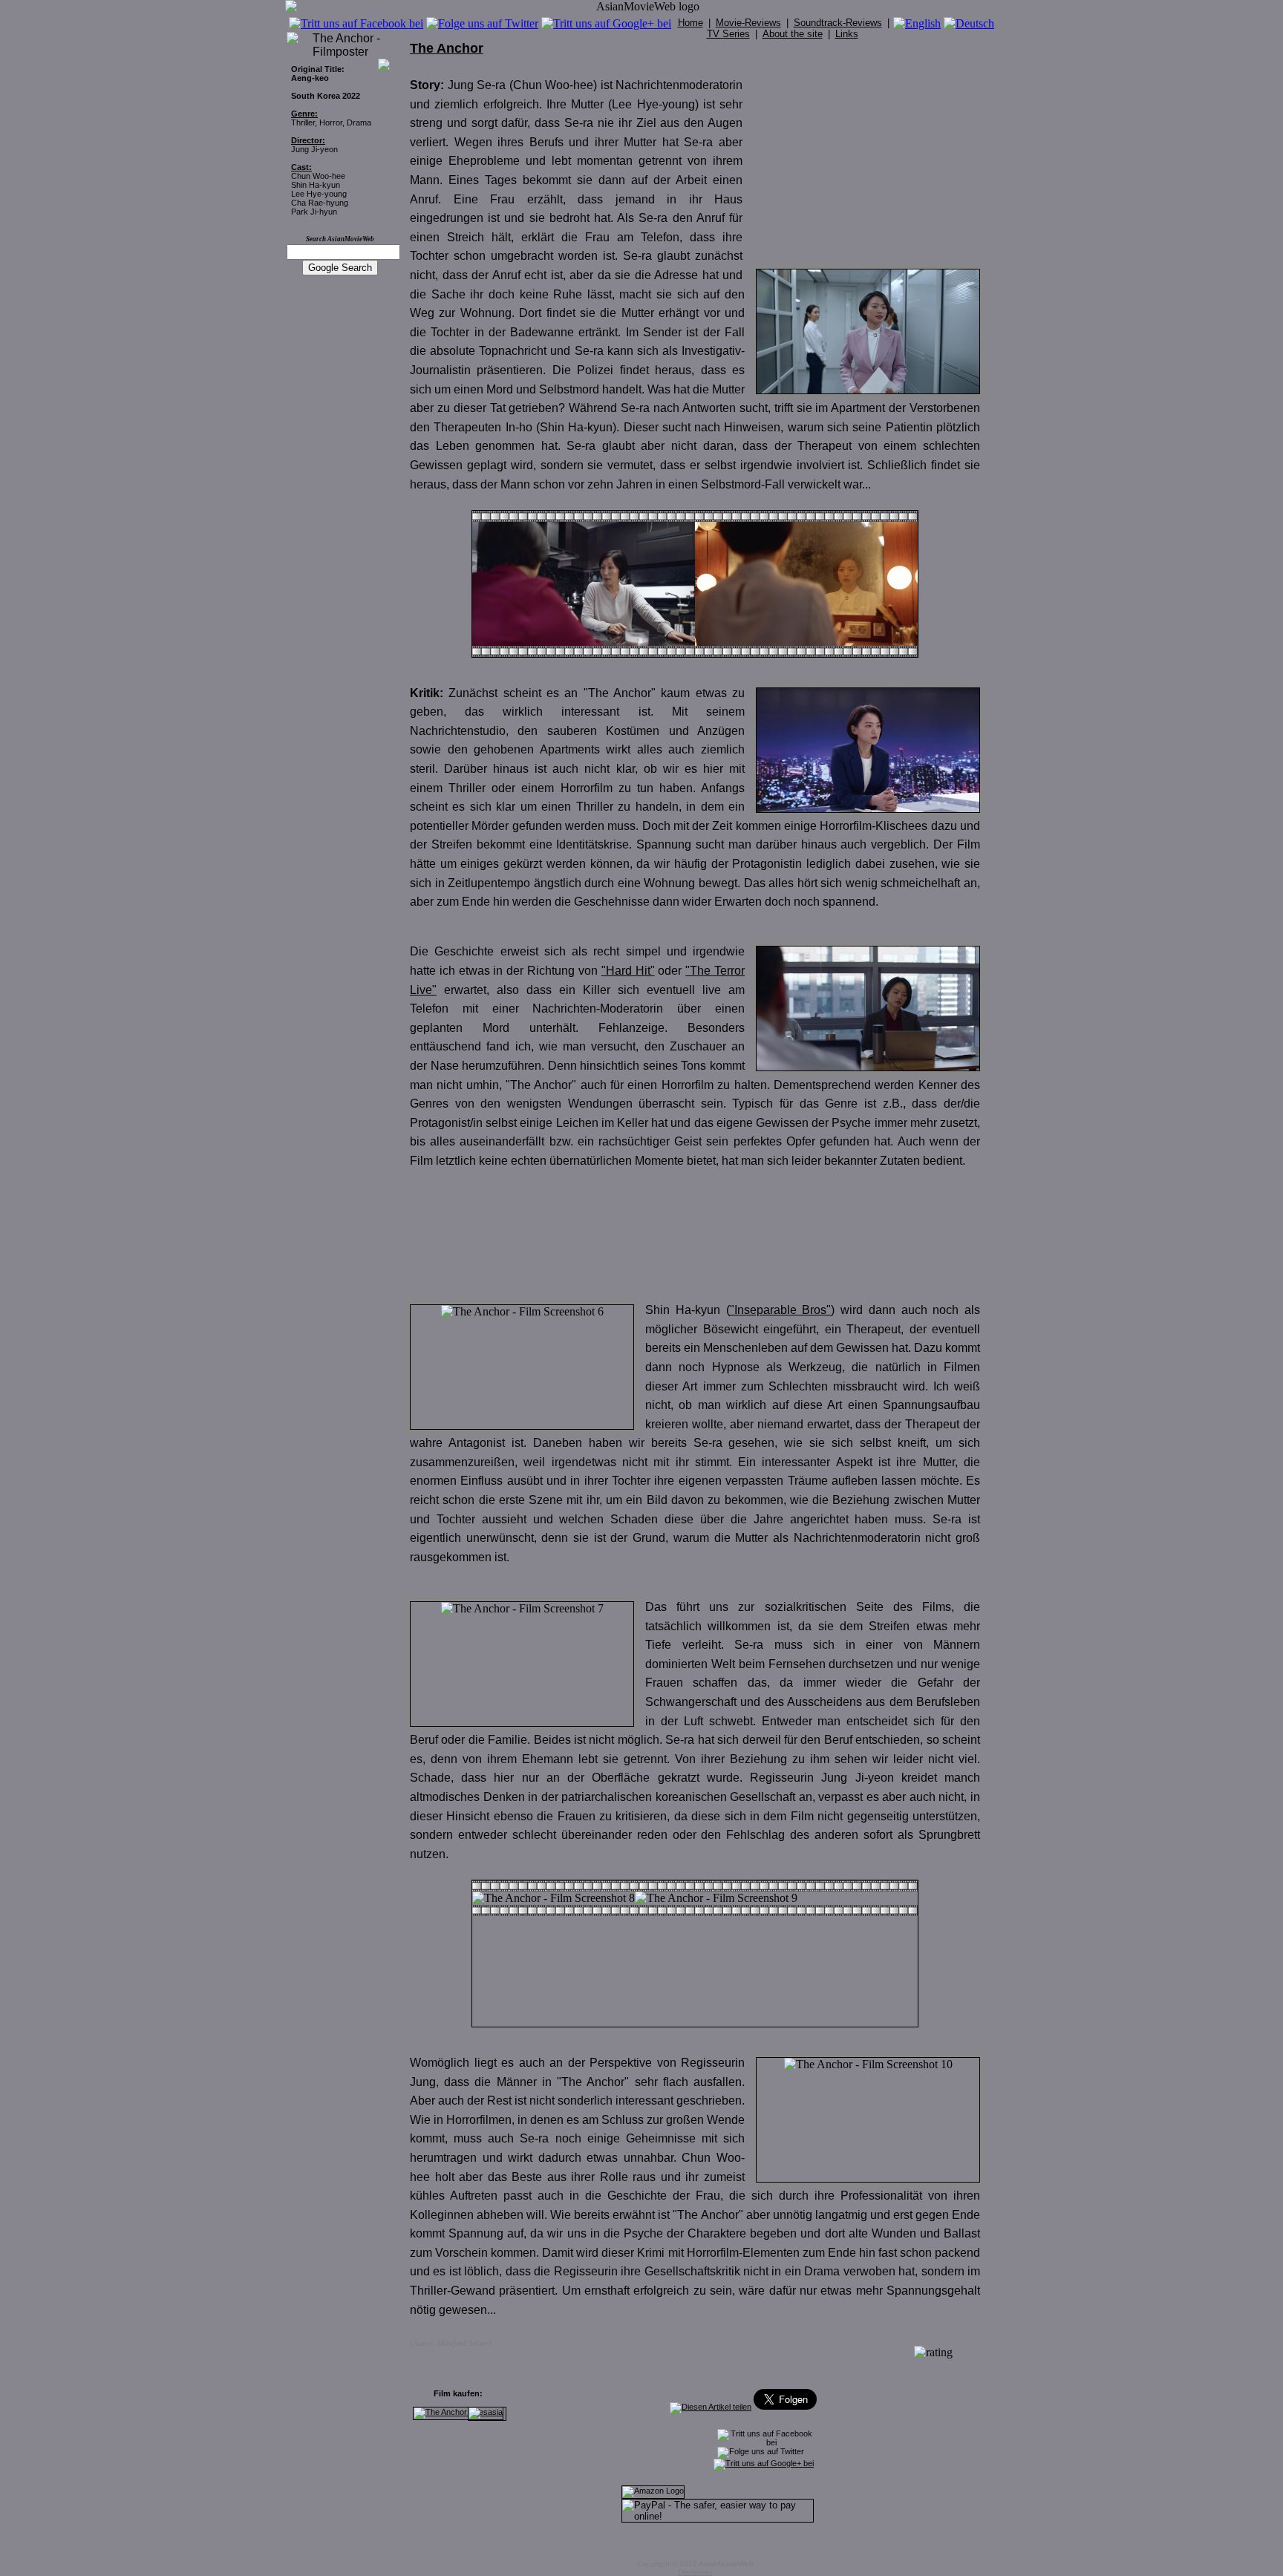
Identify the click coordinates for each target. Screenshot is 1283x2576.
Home (691, 23)
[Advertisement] (869, 166)
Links (847, 34)
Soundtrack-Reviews (838, 23)
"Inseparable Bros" (781, 1310)
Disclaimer (695, 2572)
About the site (793, 34)
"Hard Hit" (628, 971)
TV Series (728, 34)
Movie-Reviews (748, 23)
